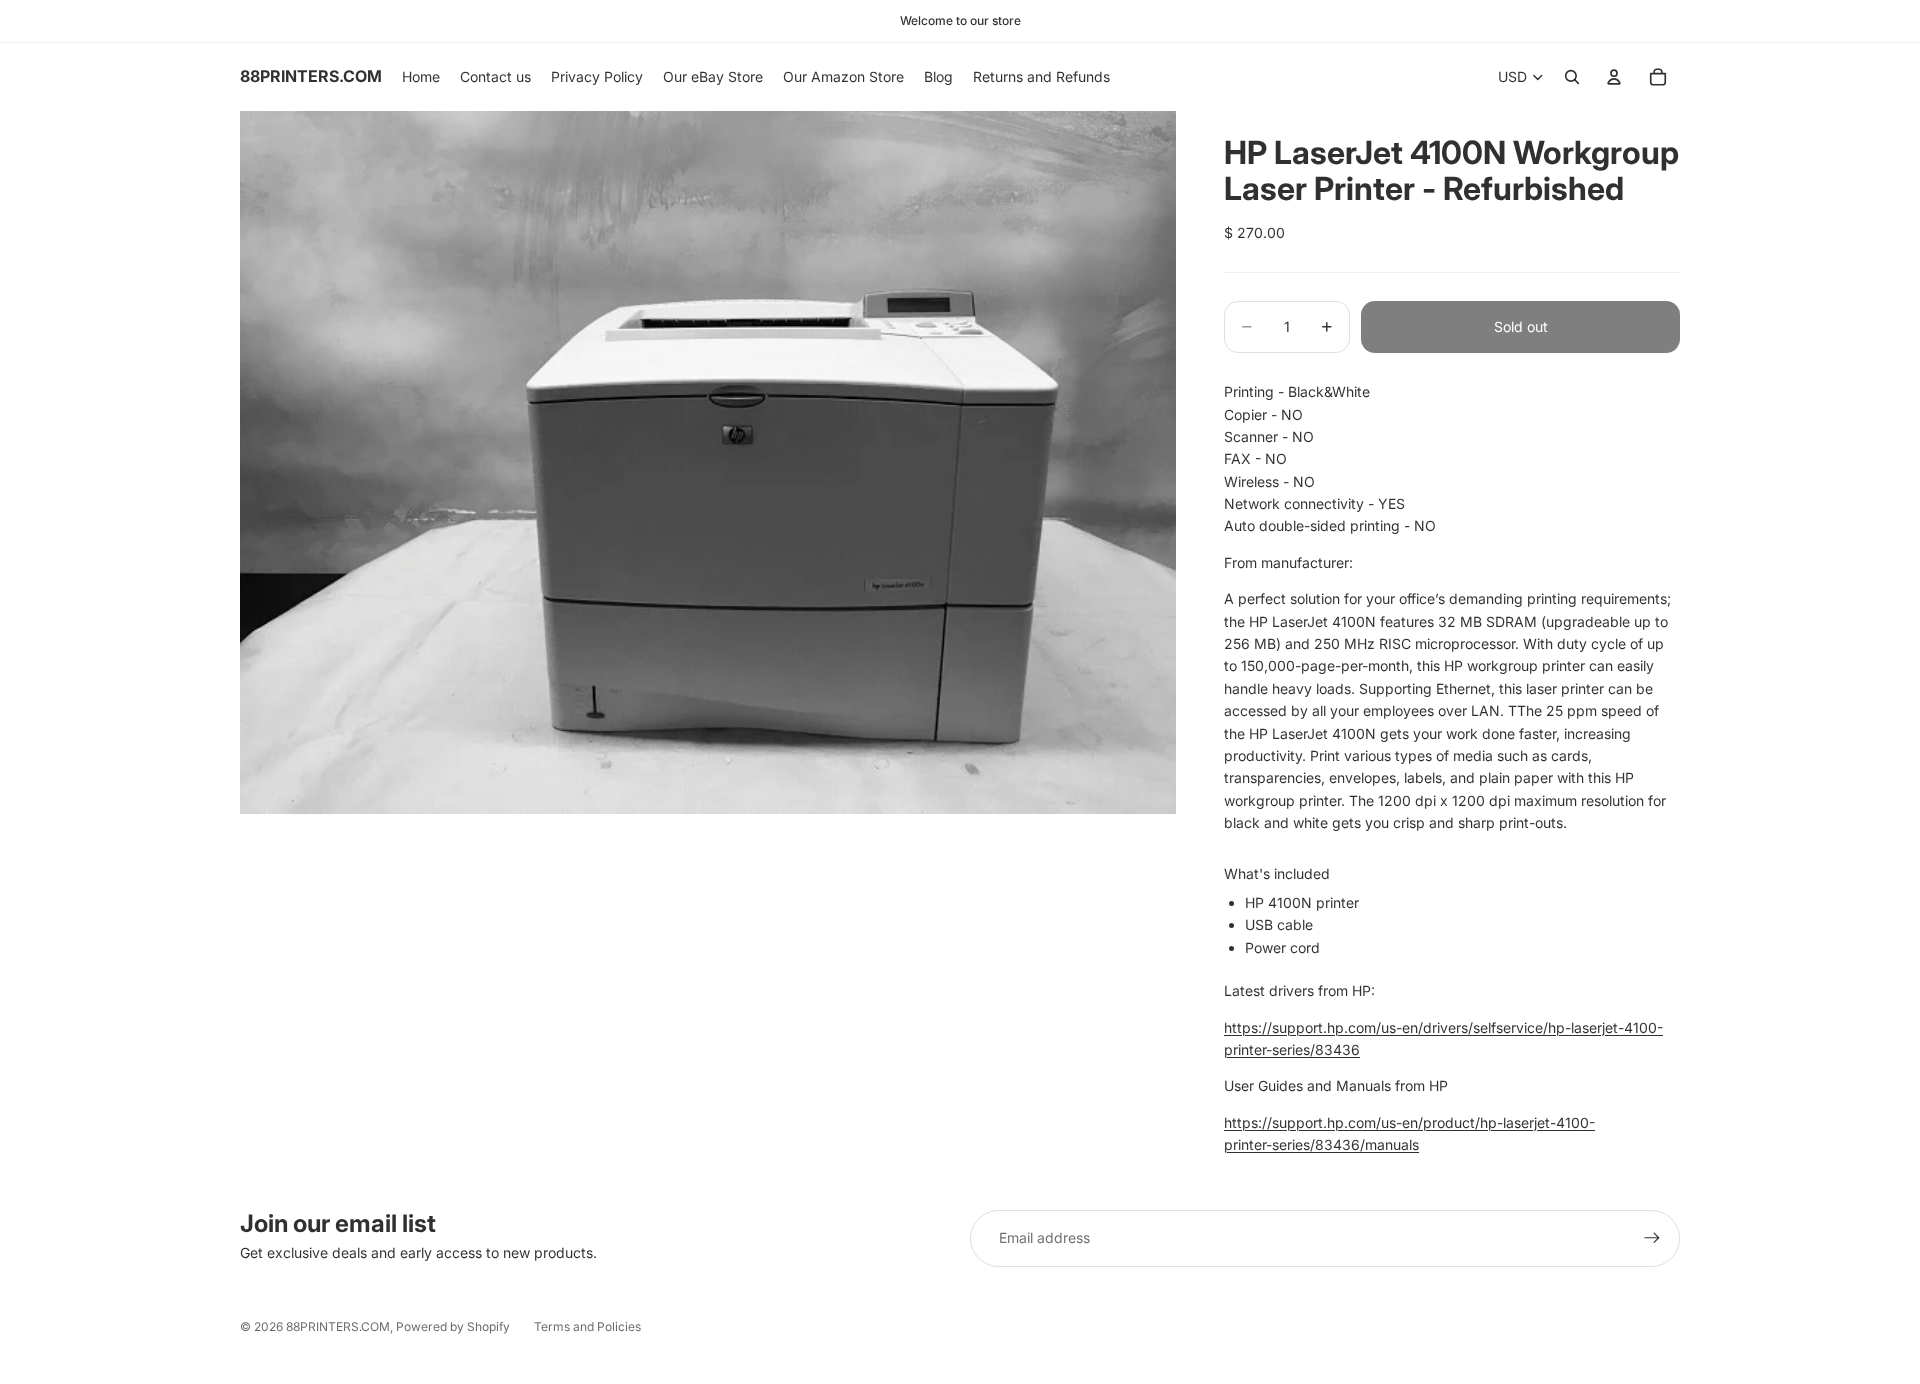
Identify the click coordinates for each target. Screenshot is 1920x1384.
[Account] (1614, 77)
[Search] (1572, 77)
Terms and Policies (587, 1326)
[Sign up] (1652, 1238)
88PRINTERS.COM (338, 1326)
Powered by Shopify (453, 1326)
